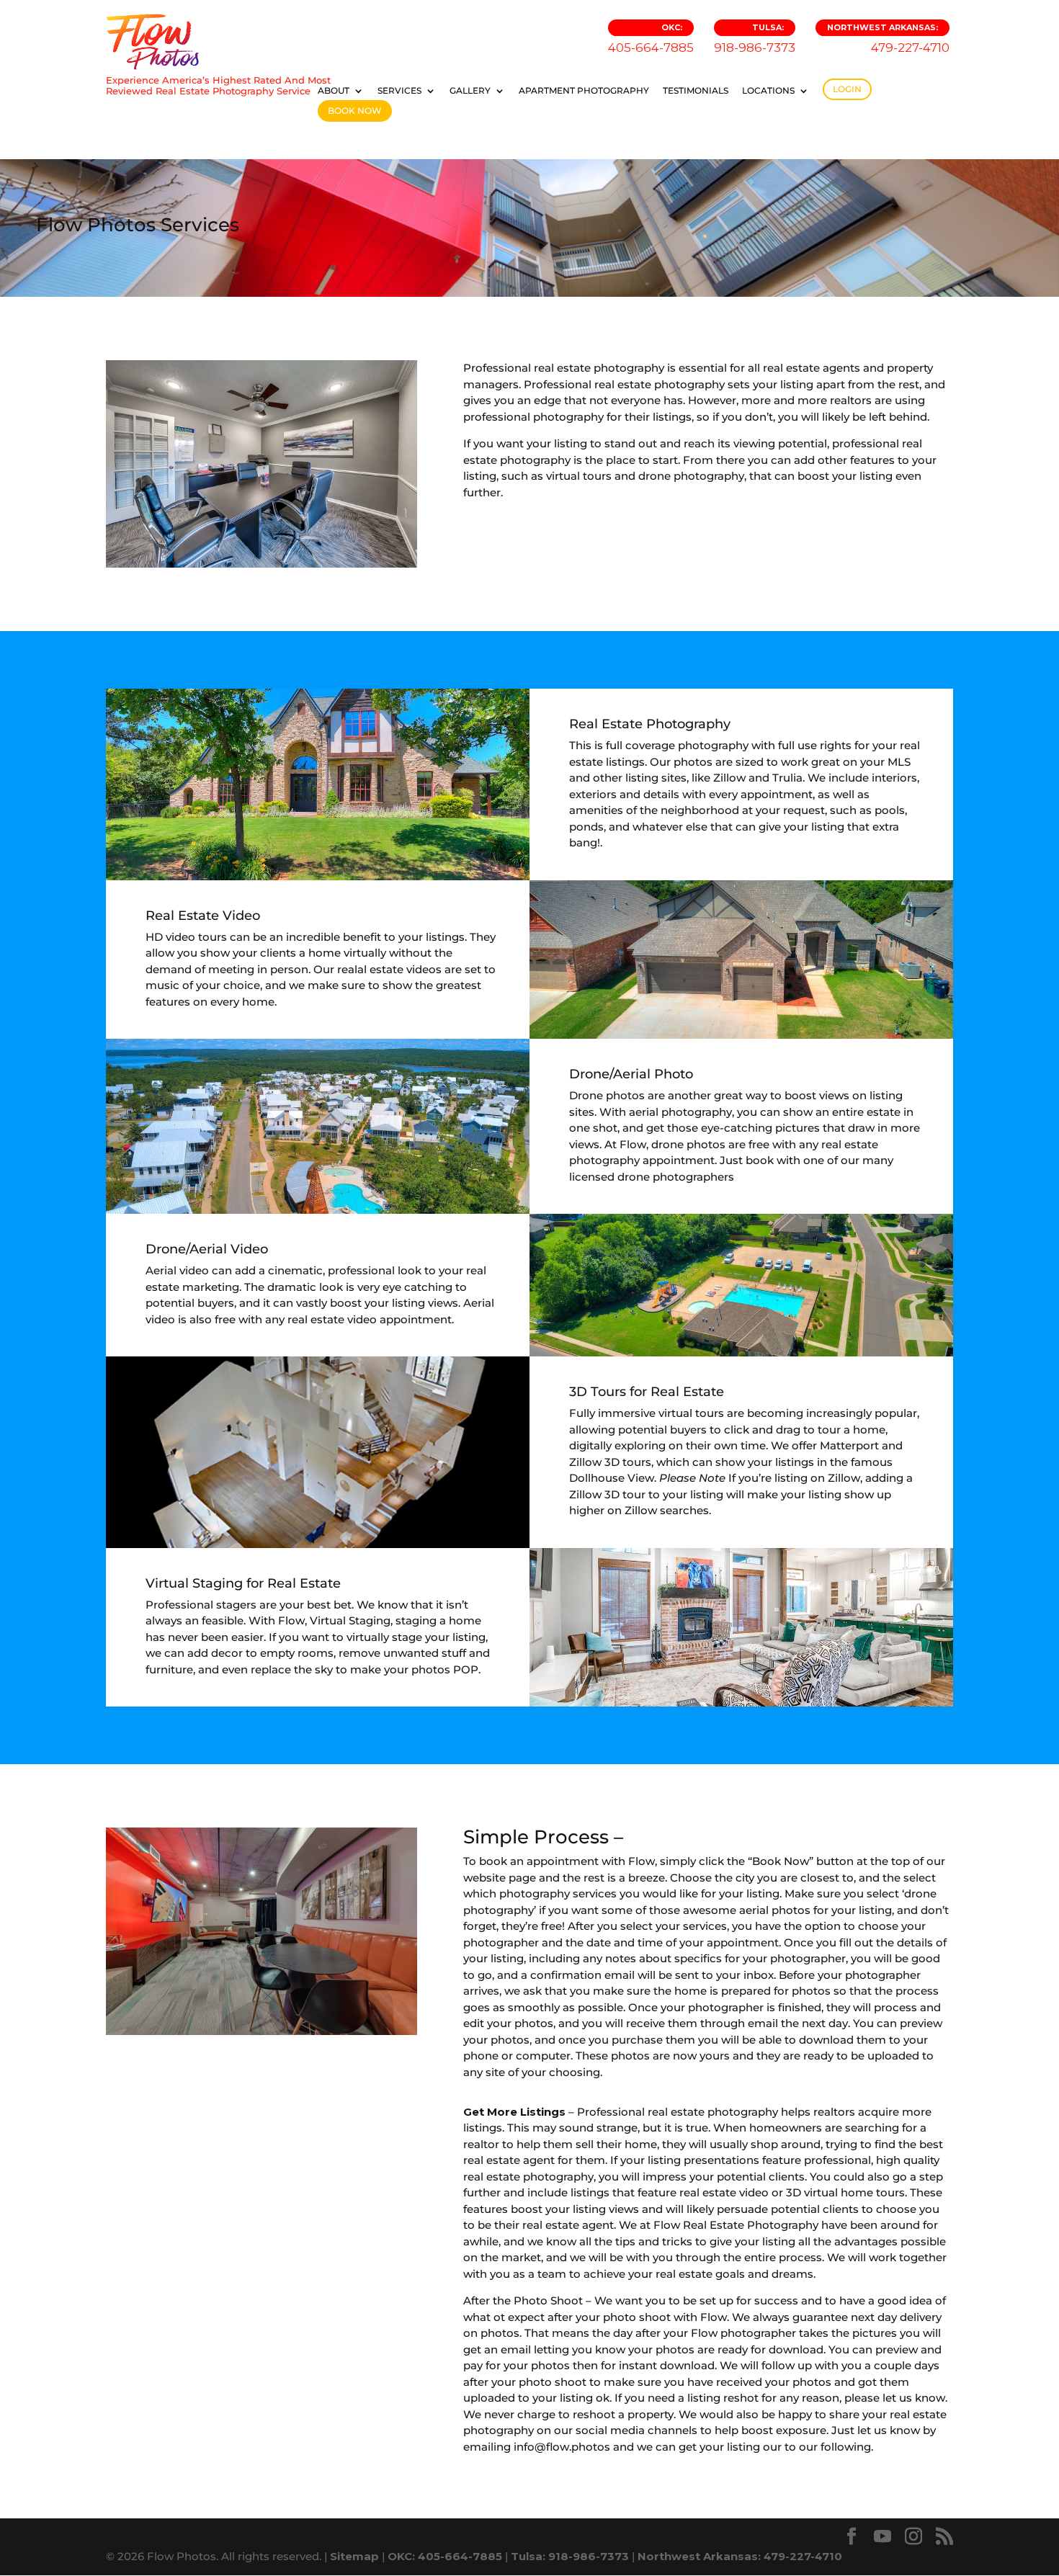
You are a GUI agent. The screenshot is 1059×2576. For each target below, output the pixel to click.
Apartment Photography (584, 91)
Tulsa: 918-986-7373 (570, 2556)
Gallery (470, 91)
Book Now (355, 111)
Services (399, 91)
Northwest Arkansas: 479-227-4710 (740, 2556)
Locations (768, 91)
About (334, 91)
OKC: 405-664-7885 (445, 2556)
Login (847, 89)
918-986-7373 (755, 39)
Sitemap (354, 2556)
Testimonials (696, 91)
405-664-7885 (651, 39)
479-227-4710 (888, 39)
